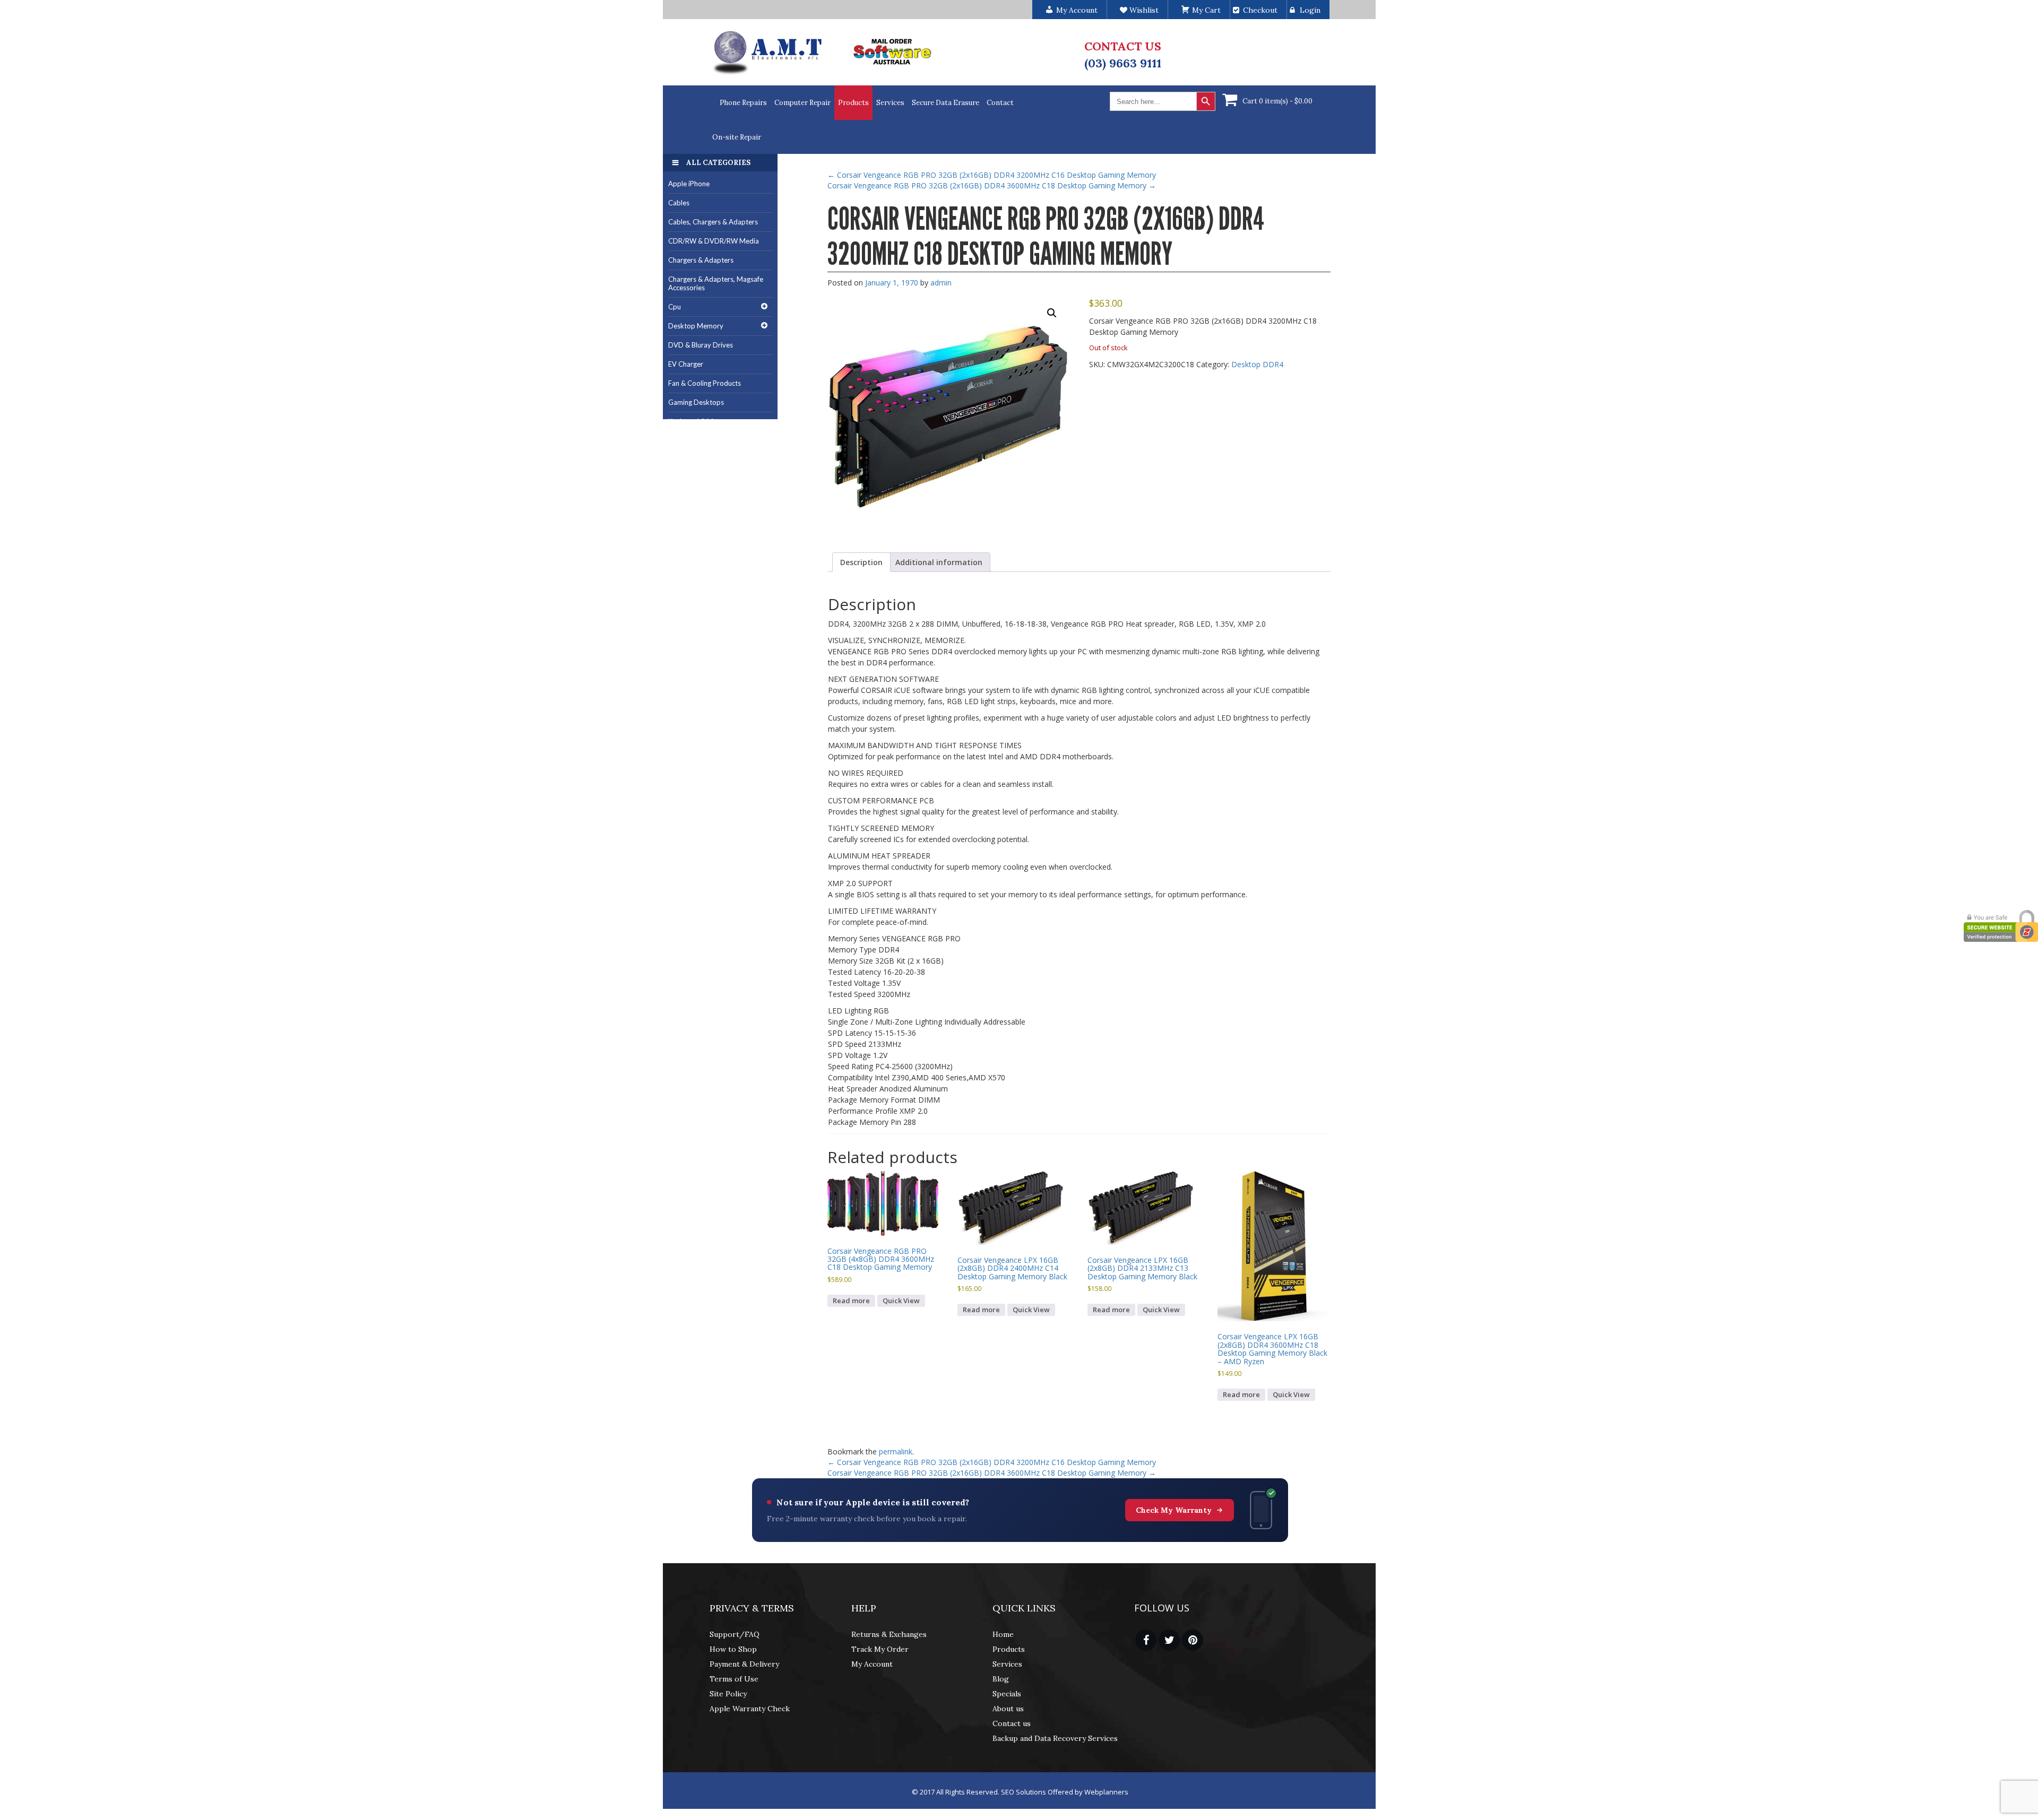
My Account (872, 1664)
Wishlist (1143, 10)
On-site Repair (737, 137)
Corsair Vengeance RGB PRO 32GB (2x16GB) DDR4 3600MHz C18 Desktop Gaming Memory (992, 185)
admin (941, 283)
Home (1003, 1634)
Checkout (1260, 10)
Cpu (675, 307)
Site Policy (728, 1694)
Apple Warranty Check (750, 1709)
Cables (679, 203)
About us (1008, 1709)
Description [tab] (861, 562)
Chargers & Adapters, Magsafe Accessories (716, 284)
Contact (1000, 103)
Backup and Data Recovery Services (1055, 1738)
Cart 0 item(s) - (1277, 101)
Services (890, 103)
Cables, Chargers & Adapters (713, 222)
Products (853, 103)
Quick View (901, 1301)
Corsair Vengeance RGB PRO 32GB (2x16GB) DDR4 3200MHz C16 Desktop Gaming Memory (992, 175)
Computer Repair (802, 103)
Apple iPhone (689, 184)
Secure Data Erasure (945, 103)
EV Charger (686, 364)
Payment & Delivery (744, 1664)
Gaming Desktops (696, 402)
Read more (851, 1301)
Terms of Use (734, 1679)
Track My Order (880, 1649)
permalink (896, 1451)
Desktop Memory (696, 326)
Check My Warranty (1174, 1510)
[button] (1052, 313)
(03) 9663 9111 (1123, 63)
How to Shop (733, 1649)
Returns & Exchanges (889, 1634)
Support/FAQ (735, 1634)
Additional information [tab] (939, 562)
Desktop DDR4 (1257, 364)
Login (1310, 10)
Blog (1001, 1679)
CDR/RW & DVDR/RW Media (714, 241)
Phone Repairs (743, 103)
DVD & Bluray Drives (701, 345)
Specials (1007, 1694)
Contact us (1012, 1723)
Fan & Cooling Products (705, 383)
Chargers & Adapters (701, 260)
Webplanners (1106, 1792)
